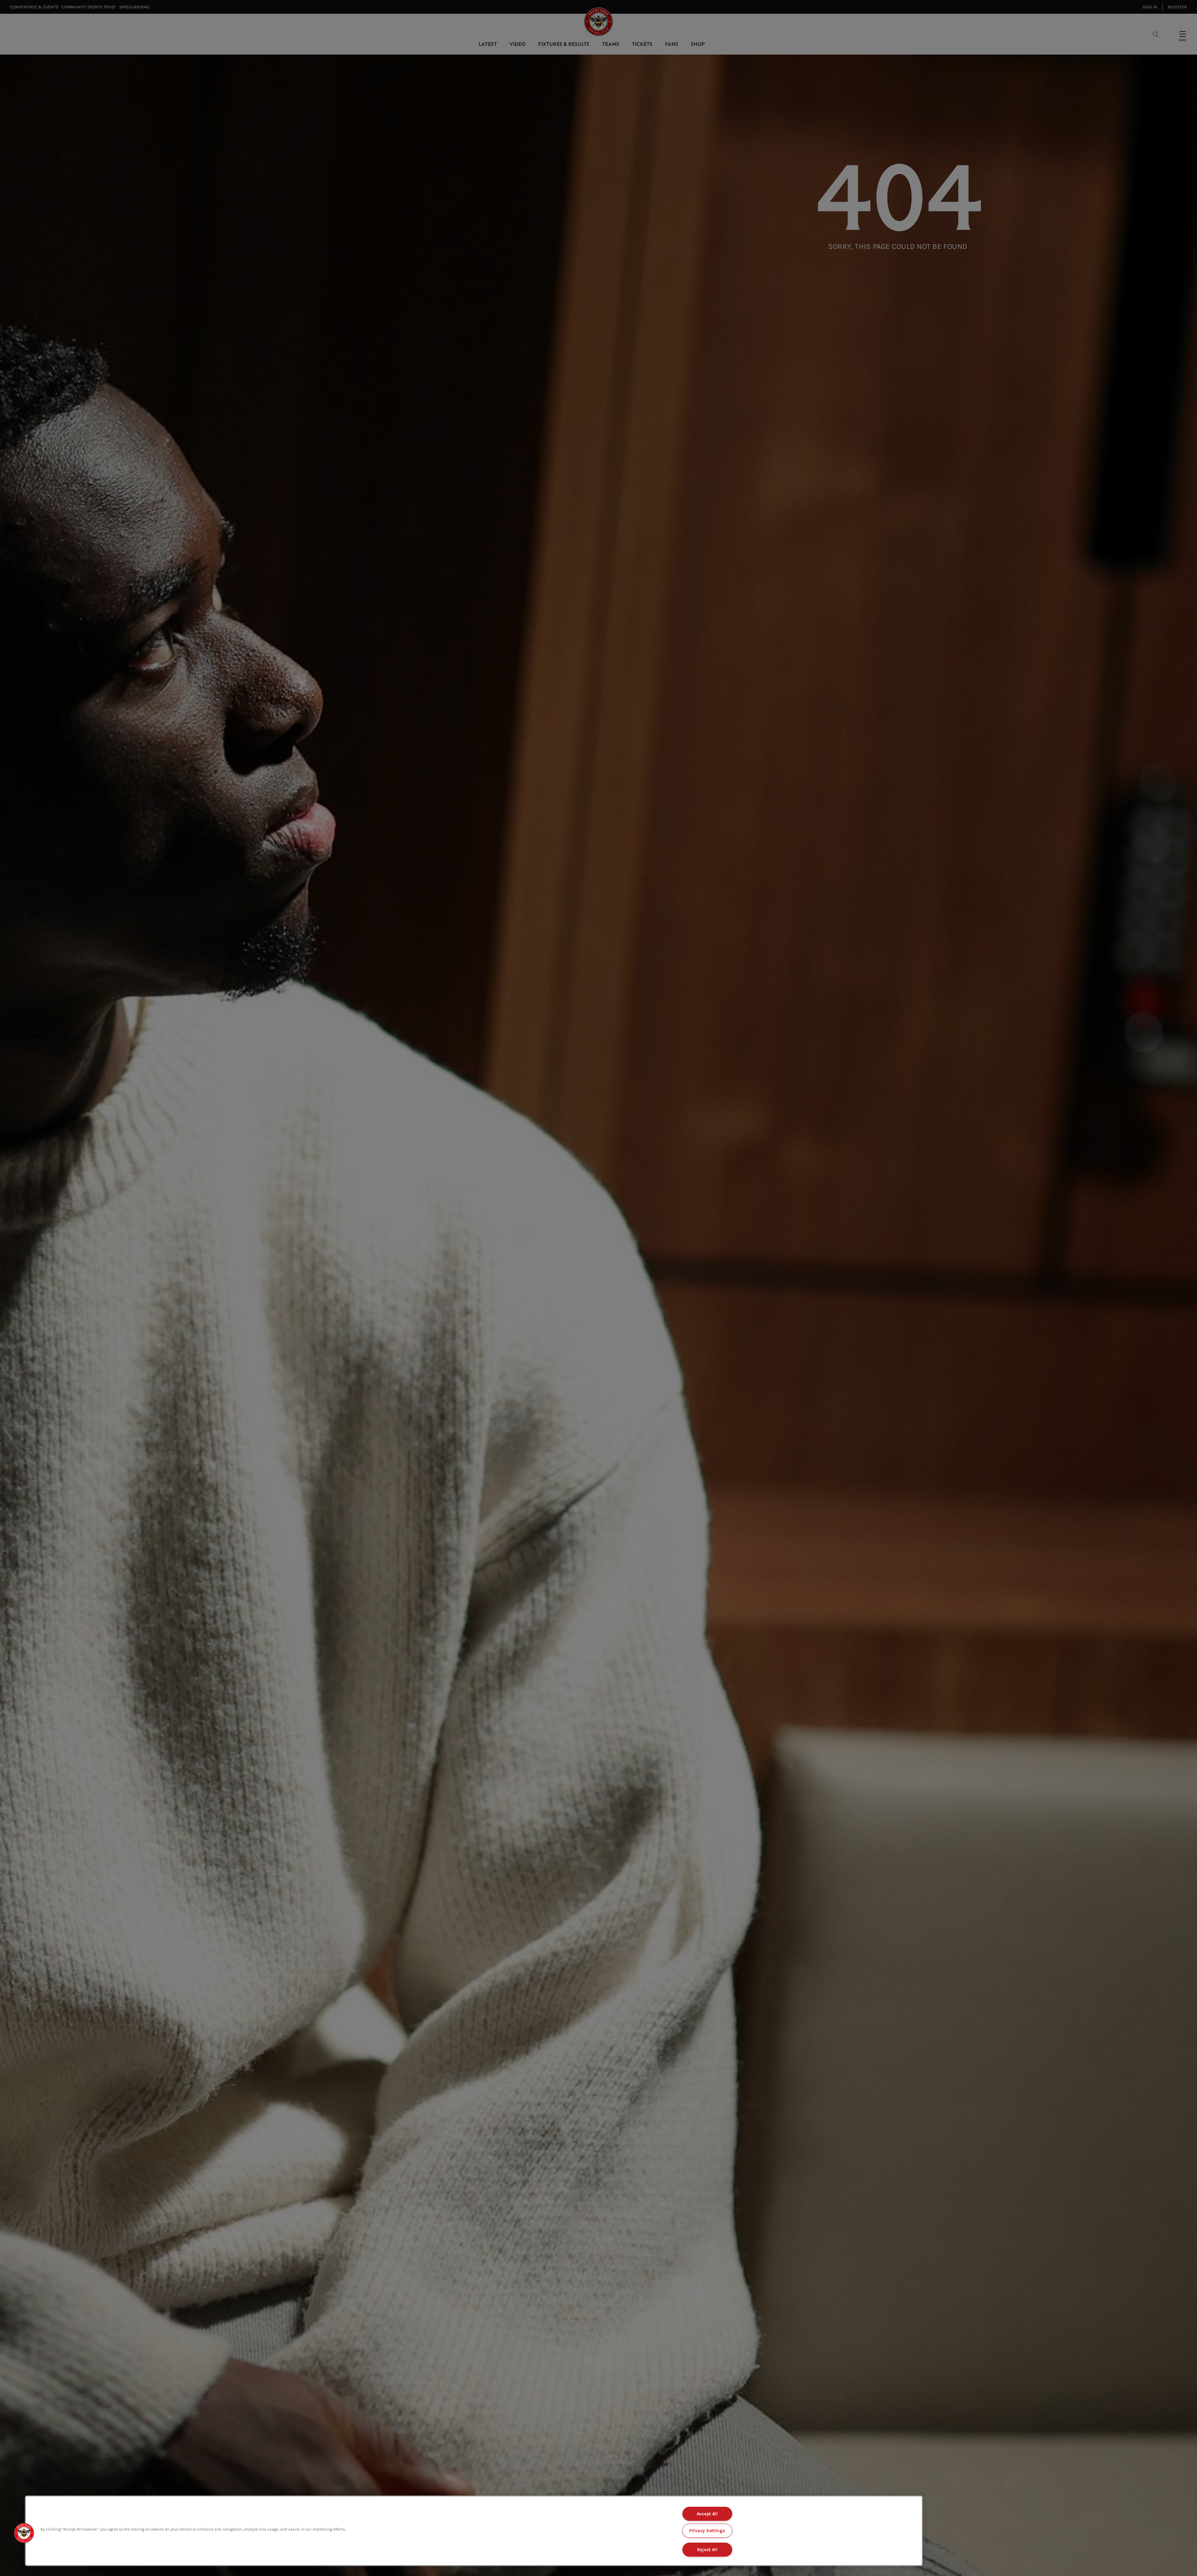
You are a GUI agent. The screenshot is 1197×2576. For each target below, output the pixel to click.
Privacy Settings (707, 2531)
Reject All (707, 2550)
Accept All (707, 2514)
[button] (24, 2533)
